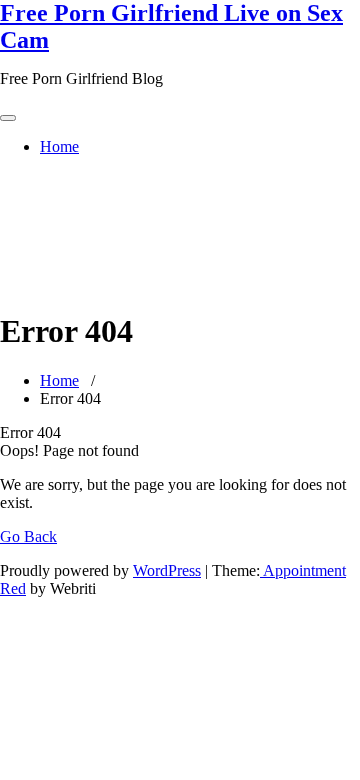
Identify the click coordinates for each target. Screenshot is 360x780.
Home (59, 146)
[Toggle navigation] (8, 118)
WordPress (167, 570)
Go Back (28, 536)
